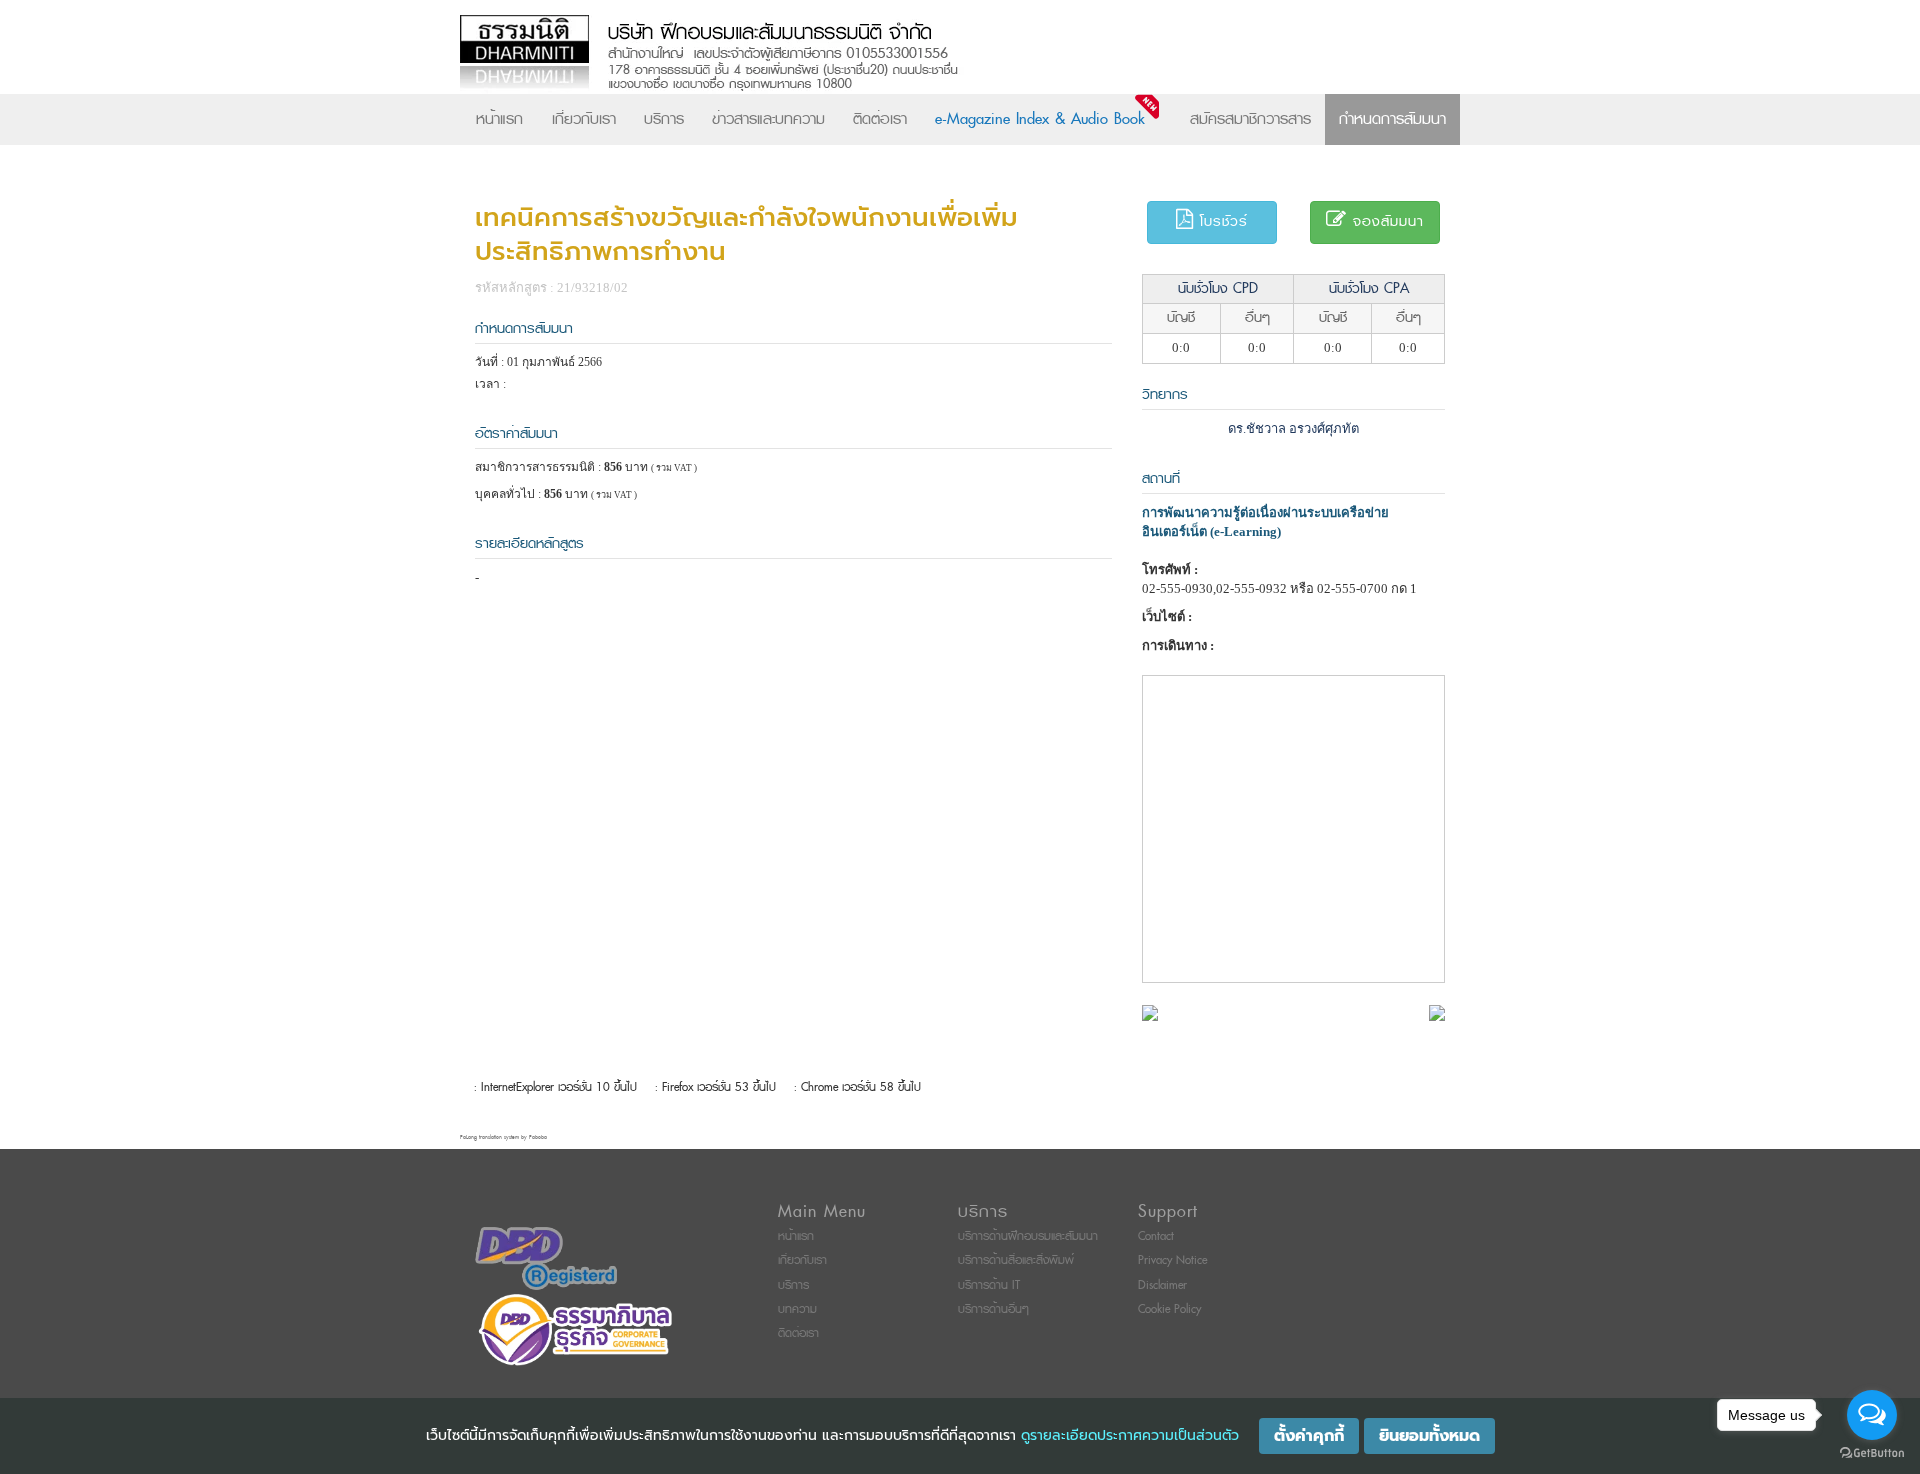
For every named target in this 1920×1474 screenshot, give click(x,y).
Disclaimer (1162, 1285)
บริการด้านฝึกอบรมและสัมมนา (1028, 1236)
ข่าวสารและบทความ (768, 119)
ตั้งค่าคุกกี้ (1309, 1436)
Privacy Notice (1172, 1260)
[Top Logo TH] (918, 54)
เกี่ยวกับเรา (584, 119)
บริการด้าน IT (989, 1285)
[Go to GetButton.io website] (1872, 1453)
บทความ (797, 1309)
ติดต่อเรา (880, 119)
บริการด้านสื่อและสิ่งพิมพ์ (1016, 1260)
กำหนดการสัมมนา (1392, 119)
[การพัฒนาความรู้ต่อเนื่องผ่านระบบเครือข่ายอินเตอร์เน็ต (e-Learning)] (1150, 1011)
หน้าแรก (499, 119)
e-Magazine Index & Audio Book (1040, 119)
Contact (1156, 1236)
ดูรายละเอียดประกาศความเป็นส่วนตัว (1130, 1435)
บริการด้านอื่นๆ (993, 1309)
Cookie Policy (1169, 1309)
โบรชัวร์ (1221, 221)
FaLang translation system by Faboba (503, 1137)
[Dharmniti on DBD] (546, 1258)
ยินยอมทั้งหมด (1429, 1436)
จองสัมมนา (1385, 221)
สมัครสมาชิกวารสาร (1250, 119)
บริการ (664, 119)
